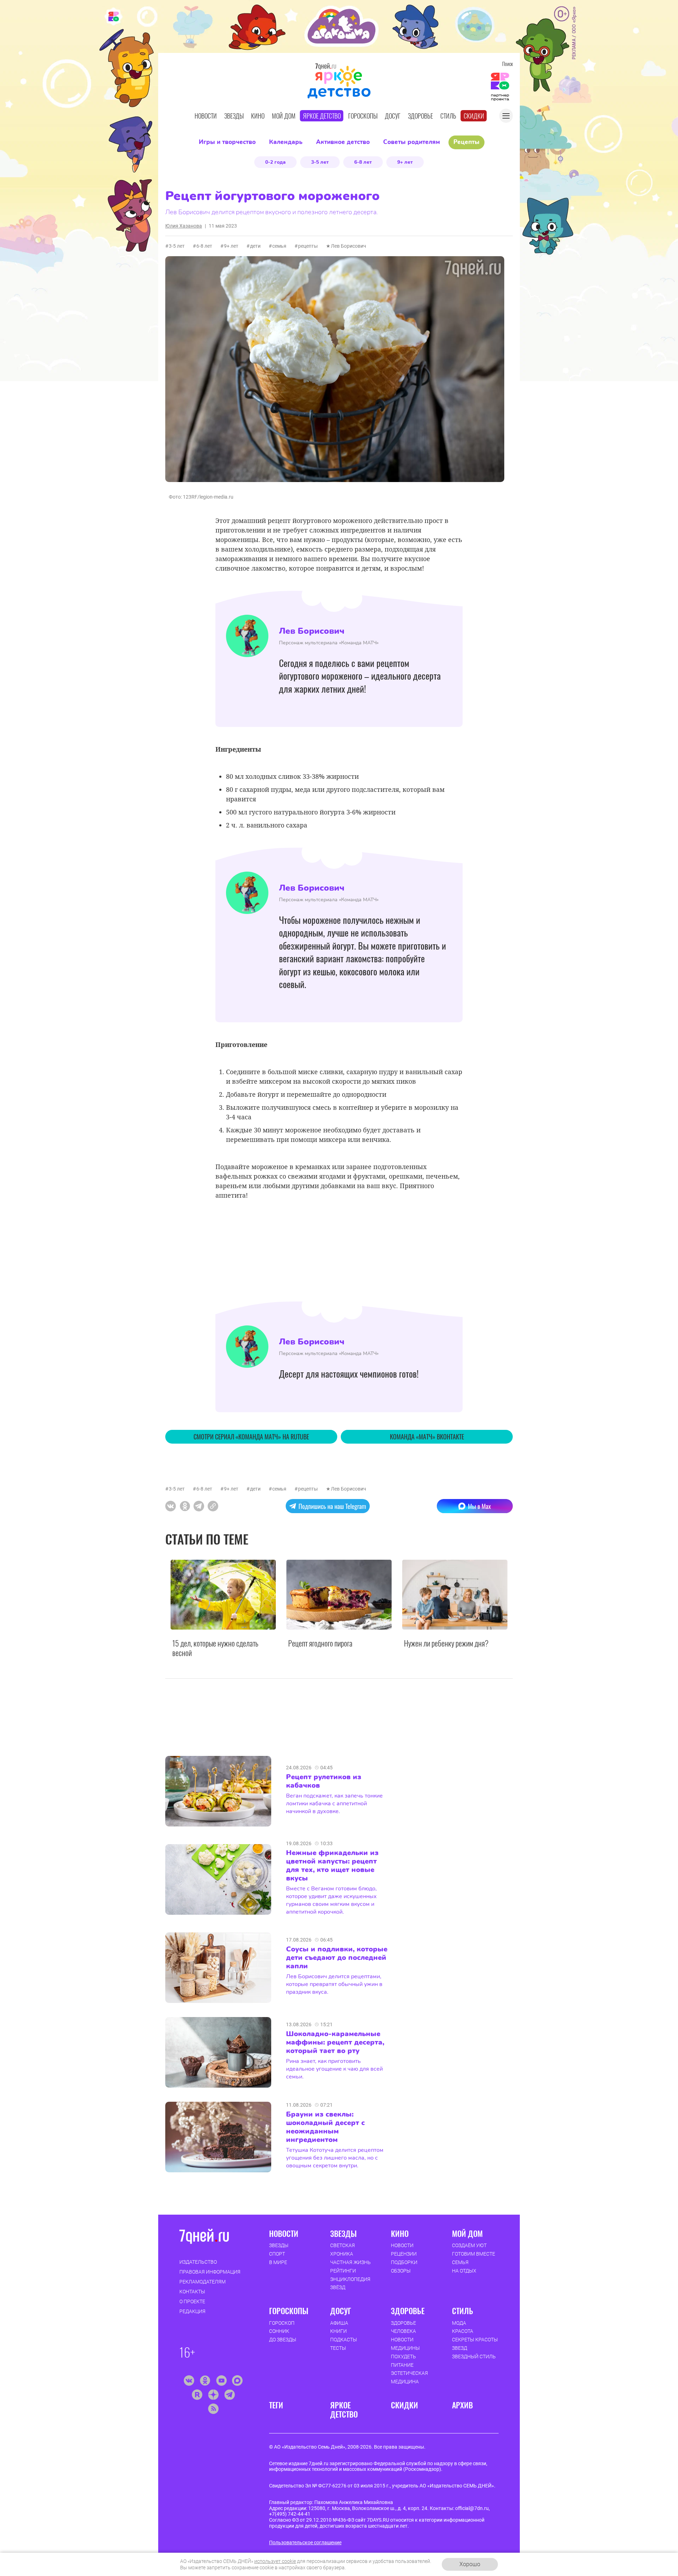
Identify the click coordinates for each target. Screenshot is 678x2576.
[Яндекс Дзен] (213, 2395)
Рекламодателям (203, 2282)
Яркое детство (322, 116)
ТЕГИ (276, 2405)
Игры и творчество (227, 142)
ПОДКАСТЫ (344, 2340)
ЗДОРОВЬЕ (408, 2311)
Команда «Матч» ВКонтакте (427, 1437)
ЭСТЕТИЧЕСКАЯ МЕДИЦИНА (409, 2377)
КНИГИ (338, 2331)
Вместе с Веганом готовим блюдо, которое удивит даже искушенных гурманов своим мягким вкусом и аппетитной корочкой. (331, 1900)
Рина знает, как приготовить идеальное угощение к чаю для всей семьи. (334, 2069)
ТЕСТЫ (338, 2348)
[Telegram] (229, 2395)
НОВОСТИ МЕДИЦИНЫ (405, 2344)
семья (279, 246)
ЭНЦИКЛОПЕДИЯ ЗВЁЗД (350, 2283)
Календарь (286, 142)
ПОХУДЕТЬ (403, 2357)
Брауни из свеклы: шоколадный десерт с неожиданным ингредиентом (325, 2127)
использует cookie (275, 2561)
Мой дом (284, 116)
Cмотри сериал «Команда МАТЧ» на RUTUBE (251, 1437)
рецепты (308, 246)
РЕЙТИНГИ (343, 2271)
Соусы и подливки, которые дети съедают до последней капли (337, 1958)
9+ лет (405, 162)
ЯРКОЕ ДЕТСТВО (344, 2410)
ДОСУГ (341, 2311)
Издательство (198, 2262)
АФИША (339, 2323)
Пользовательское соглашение (305, 2542)
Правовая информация (210, 2272)
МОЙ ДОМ (467, 2233)
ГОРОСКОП (282, 2323)
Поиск (507, 64)
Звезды (234, 116)
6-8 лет (363, 162)
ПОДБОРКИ (404, 2262)
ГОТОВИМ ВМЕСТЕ (474, 2254)
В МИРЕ (278, 2262)
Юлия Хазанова (184, 226)
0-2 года (275, 162)
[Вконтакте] (189, 2381)
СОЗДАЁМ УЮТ (469, 2245)
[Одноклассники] (205, 2381)
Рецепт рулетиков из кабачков (324, 1781)
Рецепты (466, 142)
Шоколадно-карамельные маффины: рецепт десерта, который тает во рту (335, 2042)
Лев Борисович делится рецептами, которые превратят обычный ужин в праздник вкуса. (334, 1984)
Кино (258, 116)
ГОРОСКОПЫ (289, 2311)
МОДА (459, 2323)
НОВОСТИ (284, 2233)
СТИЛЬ (463, 2311)
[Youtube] (221, 2381)
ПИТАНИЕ (402, 2365)
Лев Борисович (349, 246)
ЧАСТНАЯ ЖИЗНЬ (350, 2262)
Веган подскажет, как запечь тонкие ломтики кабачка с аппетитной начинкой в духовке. (334, 1804)
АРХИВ (462, 2405)
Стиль (448, 116)
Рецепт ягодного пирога (320, 1643)
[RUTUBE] (197, 2395)
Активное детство (343, 142)
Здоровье (420, 116)
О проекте (192, 2301)
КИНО (400, 2233)
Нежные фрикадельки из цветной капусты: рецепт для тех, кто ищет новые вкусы (332, 1866)
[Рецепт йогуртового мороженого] (213, 1506)
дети (255, 246)
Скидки (474, 116)
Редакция (192, 2311)
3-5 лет (320, 162)
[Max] (237, 2381)
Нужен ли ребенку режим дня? (446, 1643)
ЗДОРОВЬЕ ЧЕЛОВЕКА (403, 2327)
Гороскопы (363, 116)
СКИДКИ (405, 2405)
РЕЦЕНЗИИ (404, 2254)
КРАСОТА (463, 2331)
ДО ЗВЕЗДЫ (283, 2340)
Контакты (192, 2292)
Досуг (393, 116)
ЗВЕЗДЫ (279, 2245)
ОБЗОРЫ (401, 2271)
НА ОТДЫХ (464, 2271)
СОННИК (279, 2331)
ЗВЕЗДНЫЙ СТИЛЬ (474, 2357)
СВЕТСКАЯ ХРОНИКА (343, 2250)
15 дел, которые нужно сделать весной (215, 1648)
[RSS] (213, 2409)
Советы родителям (412, 142)
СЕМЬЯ (460, 2262)
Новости (206, 116)
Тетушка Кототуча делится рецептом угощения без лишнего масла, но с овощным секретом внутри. (335, 2158)
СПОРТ (277, 2254)
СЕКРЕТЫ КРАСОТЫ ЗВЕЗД (475, 2344)
